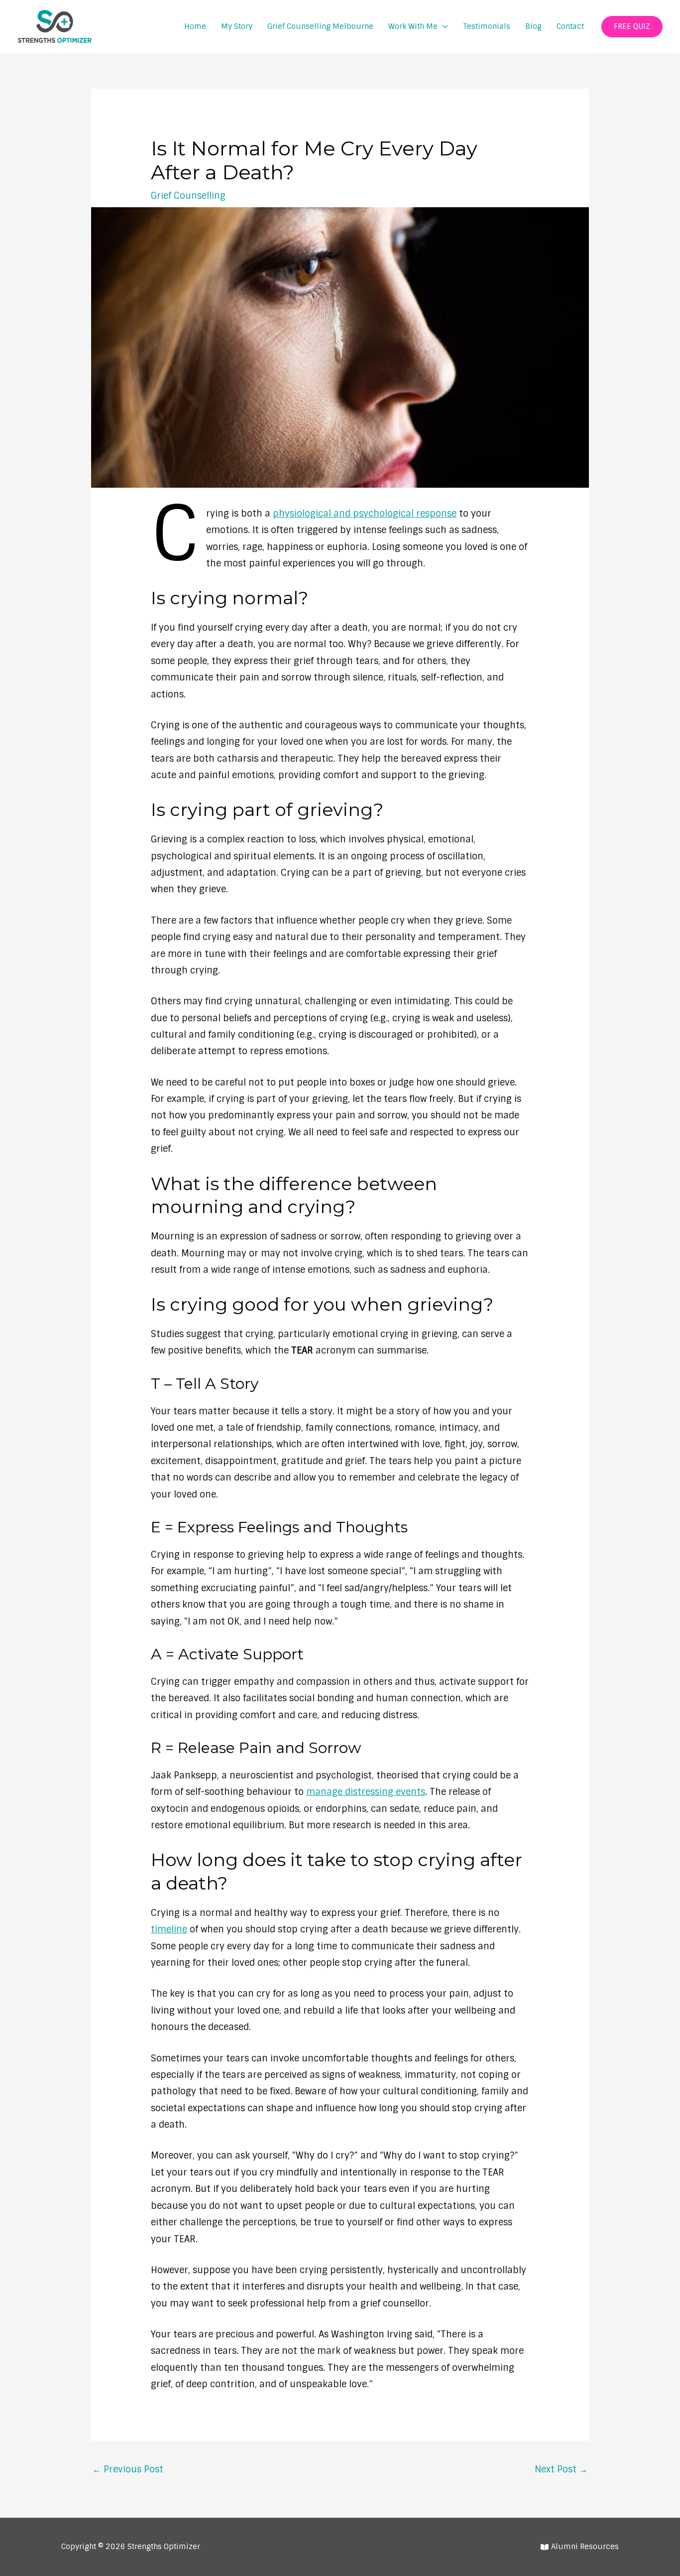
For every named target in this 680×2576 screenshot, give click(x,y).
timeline (169, 1929)
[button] (632, 27)
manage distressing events (366, 1792)
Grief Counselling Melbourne (320, 26)
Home (195, 26)
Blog (533, 26)
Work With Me (413, 26)
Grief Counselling (188, 196)
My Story (237, 26)
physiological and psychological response (365, 514)
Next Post (561, 2469)
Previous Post (128, 2469)
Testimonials (487, 26)
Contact (570, 26)
